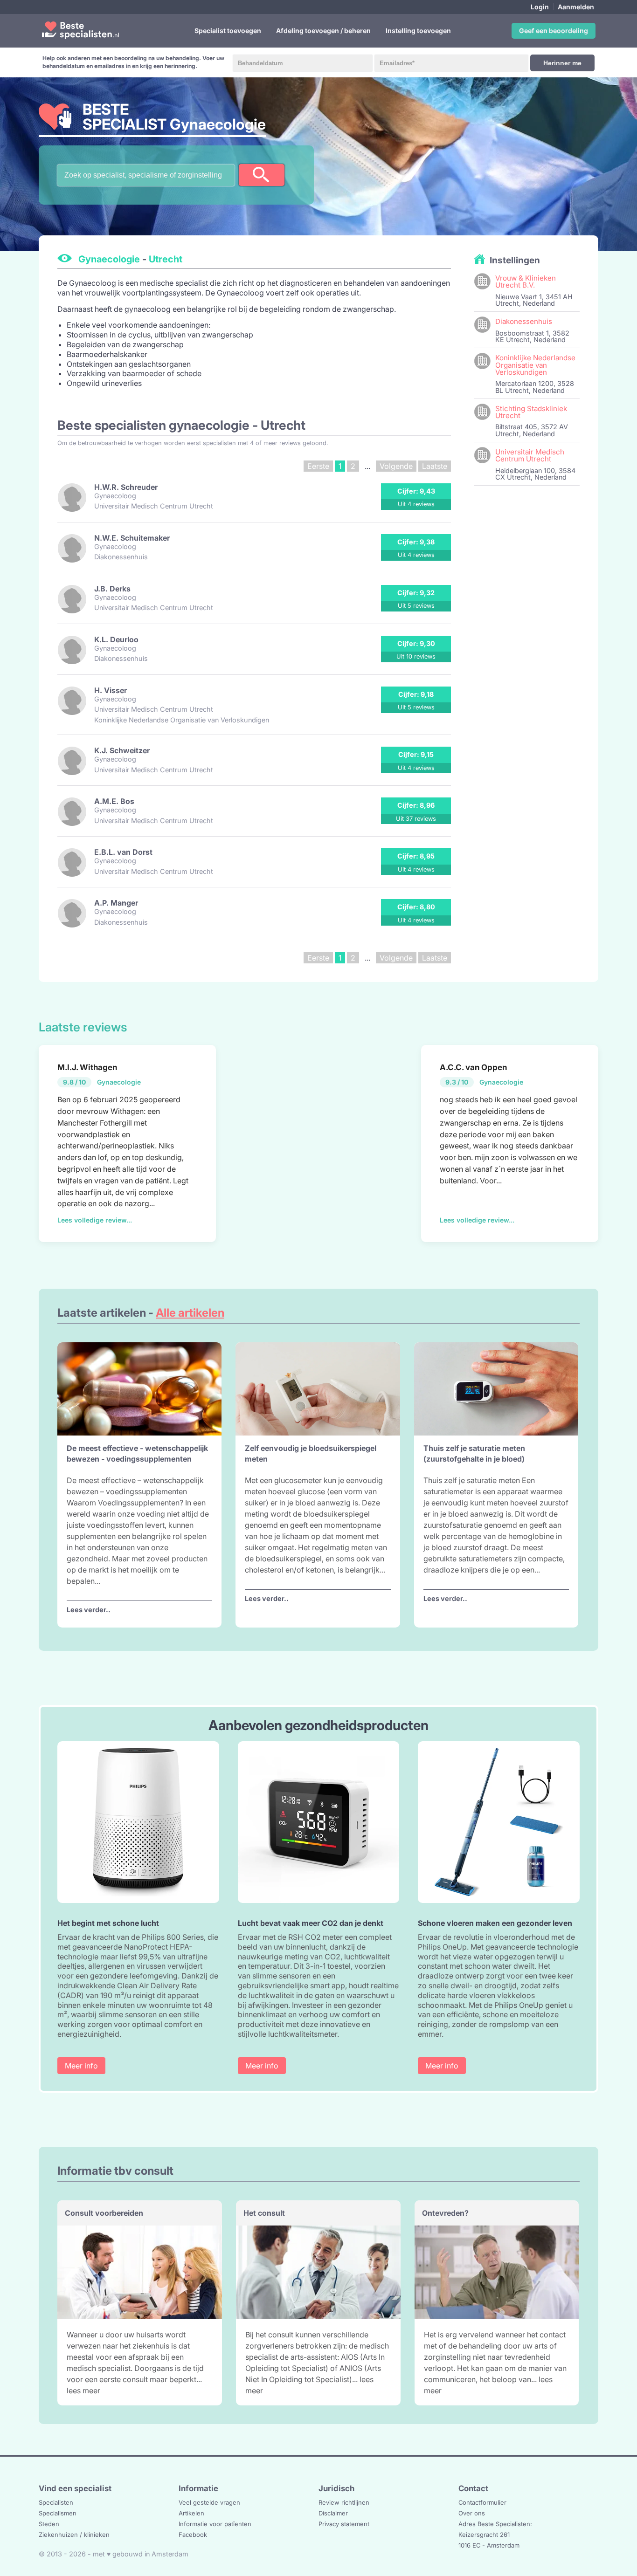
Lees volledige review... (95, 1220)
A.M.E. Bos (114, 801)
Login (540, 7)
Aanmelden (576, 7)
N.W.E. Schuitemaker (132, 538)
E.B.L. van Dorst (123, 852)
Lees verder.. (89, 1610)
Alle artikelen (190, 1313)
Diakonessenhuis (524, 321)
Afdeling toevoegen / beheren (323, 31)
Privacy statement (344, 2524)
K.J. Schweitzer (122, 750)
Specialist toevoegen (228, 31)
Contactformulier (482, 2502)
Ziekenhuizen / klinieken (74, 2535)
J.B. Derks (112, 589)
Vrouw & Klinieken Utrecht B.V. (526, 282)
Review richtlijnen (344, 2502)
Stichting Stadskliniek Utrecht (531, 412)
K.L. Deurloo (116, 639)
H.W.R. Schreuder (126, 487)
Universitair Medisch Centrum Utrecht (530, 455)
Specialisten (56, 2502)
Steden (49, 2524)
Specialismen (58, 2513)
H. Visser (111, 690)
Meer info (81, 2066)
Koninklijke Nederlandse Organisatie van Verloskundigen (535, 365)
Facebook (193, 2535)
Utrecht (166, 259)
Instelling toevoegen (418, 31)
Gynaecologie (109, 259)
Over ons (472, 2513)
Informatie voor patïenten (215, 2524)
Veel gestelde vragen (209, 2502)
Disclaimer (333, 2513)
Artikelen (191, 2513)
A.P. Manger (116, 903)
